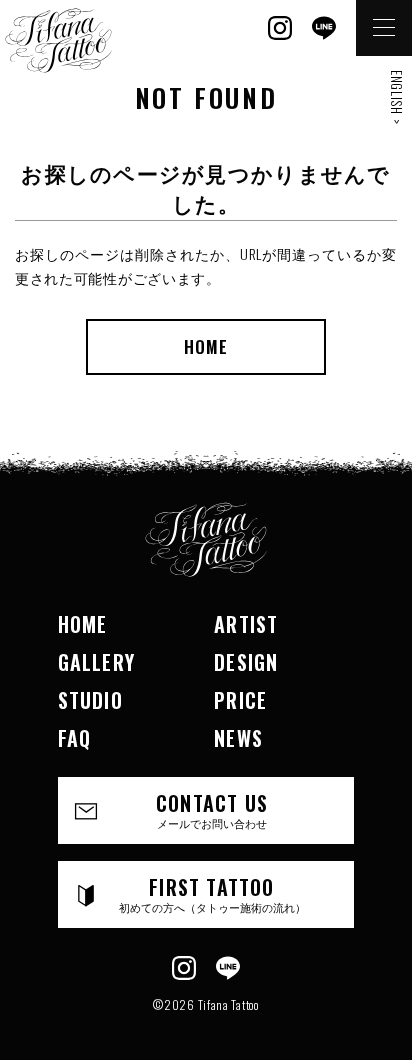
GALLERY (96, 662)
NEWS (238, 738)
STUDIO (90, 700)
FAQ (75, 738)
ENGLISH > (397, 97)
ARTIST (246, 624)
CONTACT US (212, 809)
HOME (206, 346)
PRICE (240, 700)
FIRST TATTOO (212, 893)
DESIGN (246, 662)
